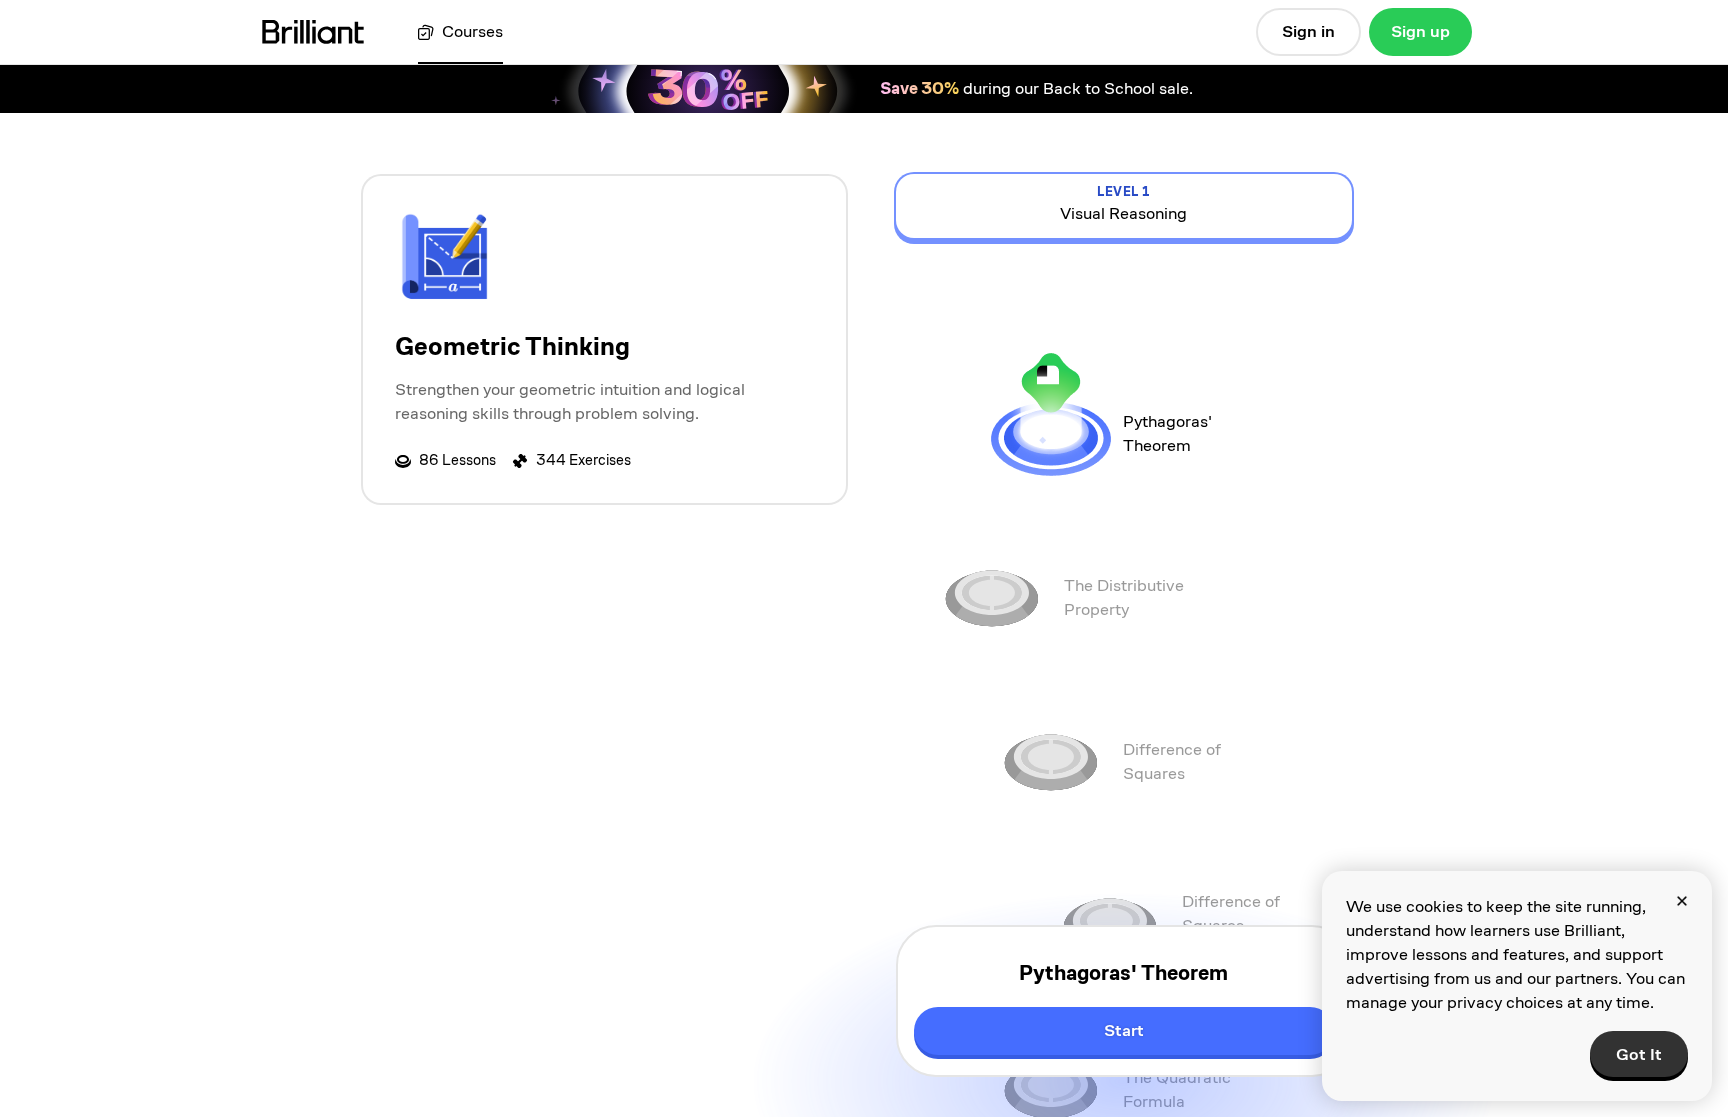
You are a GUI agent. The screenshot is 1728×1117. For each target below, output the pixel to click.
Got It (1639, 1054)
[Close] (1682, 901)
